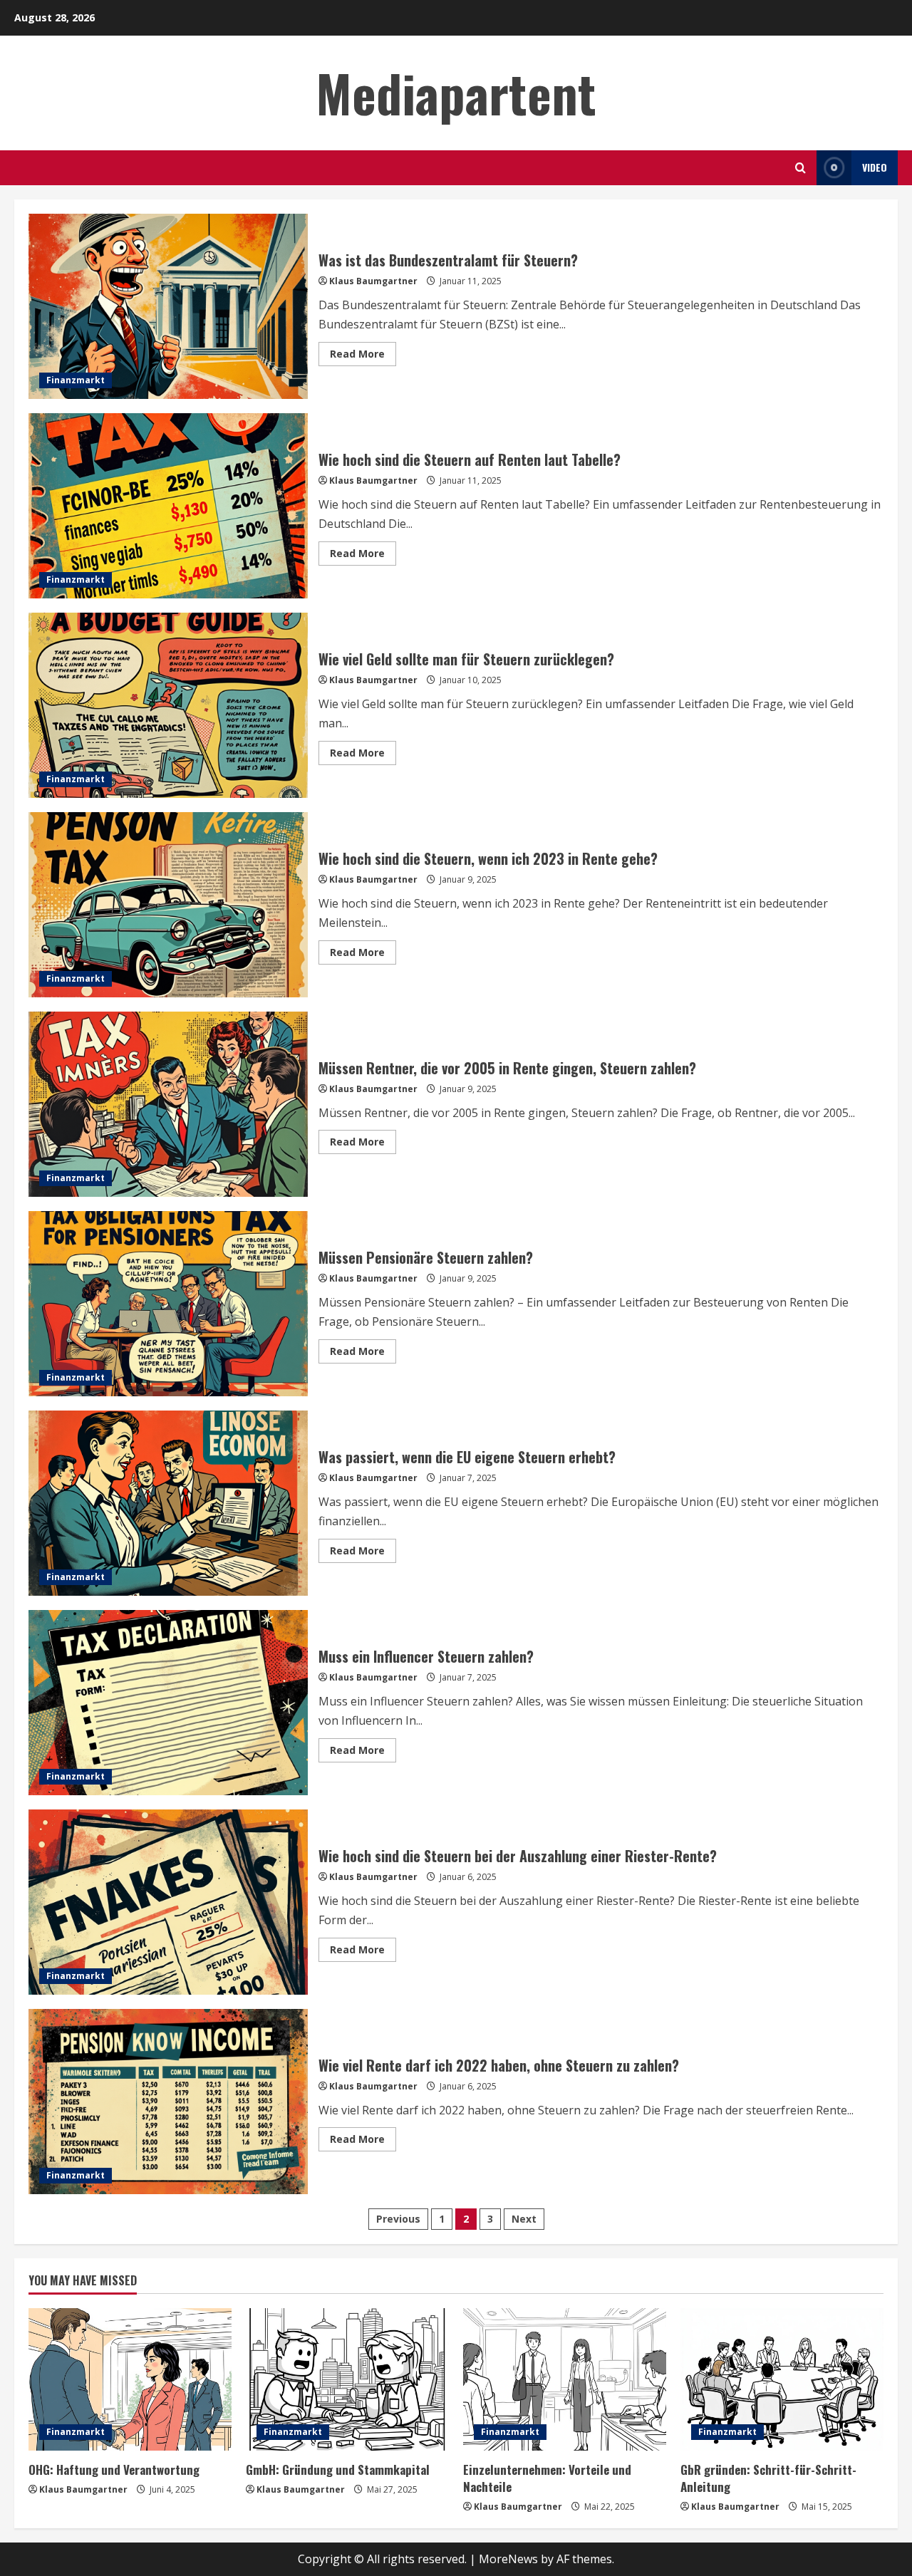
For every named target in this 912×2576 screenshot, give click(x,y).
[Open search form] (800, 168)
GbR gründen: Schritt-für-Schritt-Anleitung (768, 2478)
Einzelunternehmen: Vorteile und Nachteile (547, 2478)
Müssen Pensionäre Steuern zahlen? (168, 1304)
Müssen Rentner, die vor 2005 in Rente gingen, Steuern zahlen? (168, 1104)
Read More (363, 356)
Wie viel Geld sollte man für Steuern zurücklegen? (168, 705)
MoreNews (508, 2559)
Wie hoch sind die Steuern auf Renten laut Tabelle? (168, 506)
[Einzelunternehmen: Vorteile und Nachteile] (565, 2379)
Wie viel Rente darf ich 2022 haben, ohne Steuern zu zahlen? (168, 2102)
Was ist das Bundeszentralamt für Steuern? (168, 306)
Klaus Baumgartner (373, 281)
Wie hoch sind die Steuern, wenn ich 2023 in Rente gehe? (168, 905)
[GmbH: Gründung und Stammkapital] (347, 2379)
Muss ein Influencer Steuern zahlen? (168, 1703)
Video (875, 167)
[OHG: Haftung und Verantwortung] (130, 2379)
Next (524, 2219)
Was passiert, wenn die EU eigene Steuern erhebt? (168, 1503)
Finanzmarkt (76, 380)
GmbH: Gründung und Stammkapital (338, 2469)
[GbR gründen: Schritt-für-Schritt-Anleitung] (782, 2379)
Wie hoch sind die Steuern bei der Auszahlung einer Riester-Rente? (168, 1902)
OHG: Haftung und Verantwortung (114, 2469)
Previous (398, 2219)
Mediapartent (456, 92)
